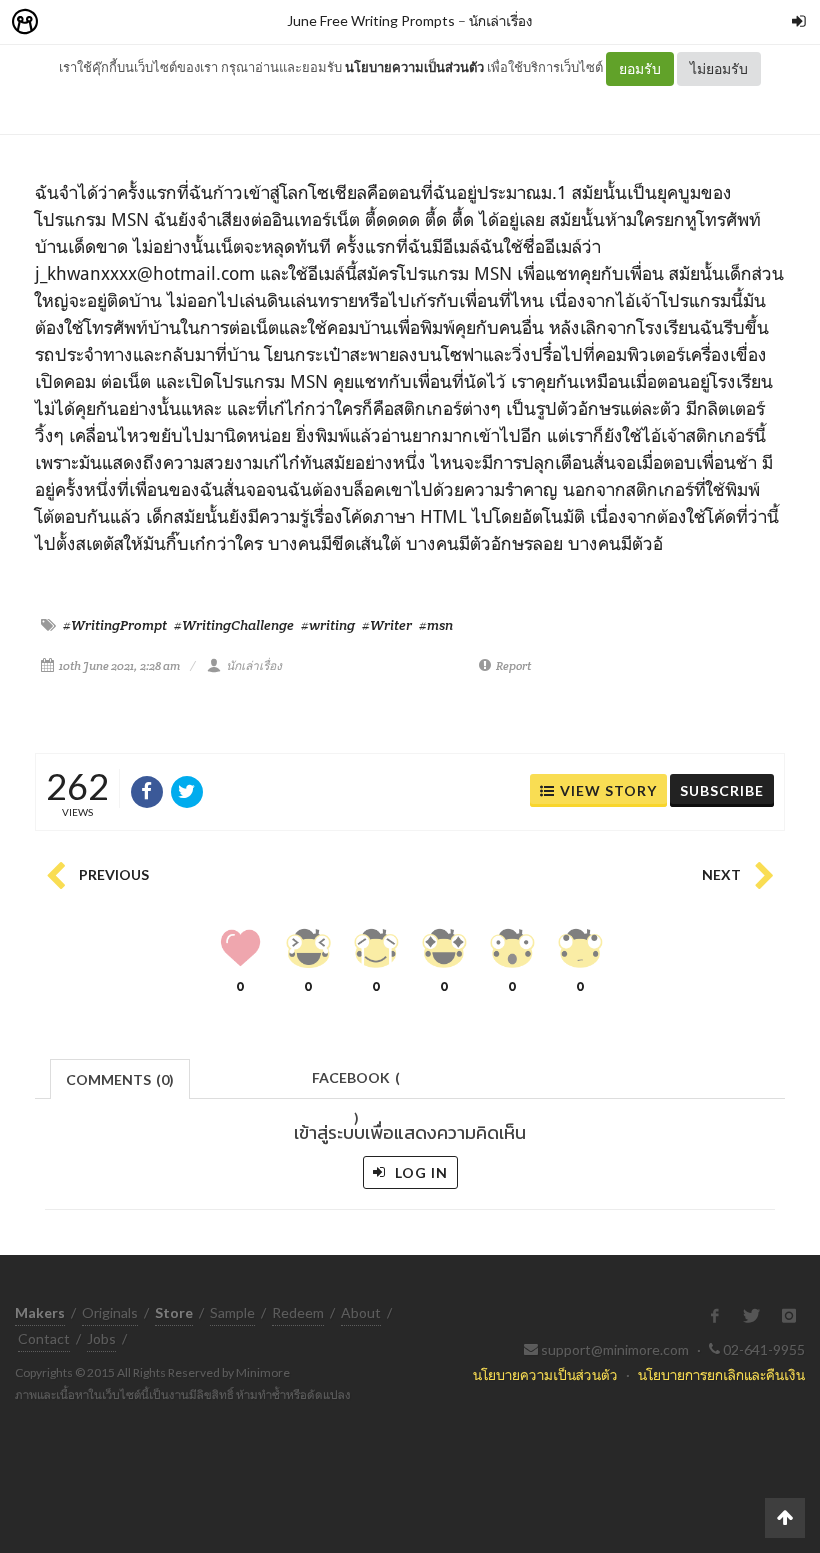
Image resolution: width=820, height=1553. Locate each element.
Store (138, 22)
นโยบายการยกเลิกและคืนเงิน (721, 1374)
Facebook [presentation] (356, 1083)
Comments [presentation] (120, 1079)
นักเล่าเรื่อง (501, 20)
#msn (436, 625)
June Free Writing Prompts (371, 20)
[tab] (120, 1077)
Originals (110, 1312)
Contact (44, 1338)
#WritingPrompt (115, 625)
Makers (69, 22)
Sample (232, 1312)
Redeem (298, 1312)
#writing (328, 625)
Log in (419, 1172)
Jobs (101, 1338)
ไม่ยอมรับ (719, 68)
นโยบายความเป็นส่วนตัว (414, 67)
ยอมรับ (640, 68)
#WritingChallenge (234, 625)
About (361, 1312)
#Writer (387, 625)
